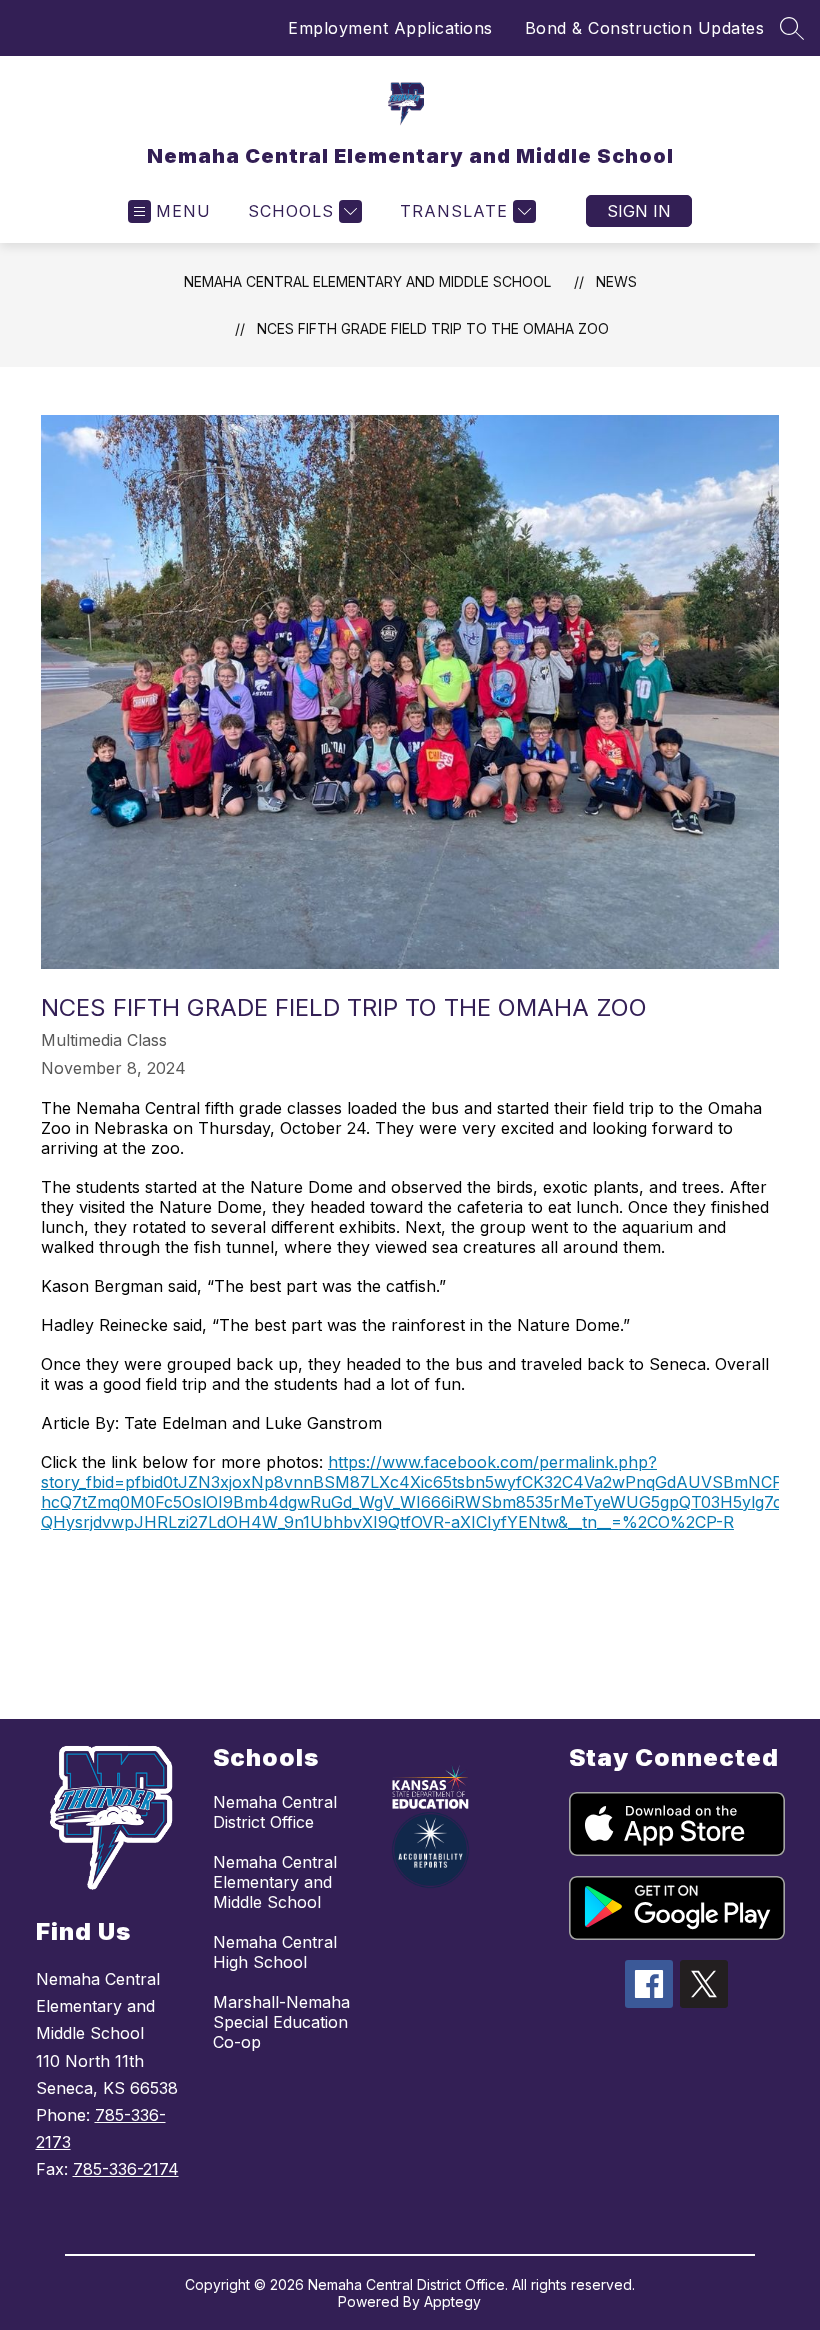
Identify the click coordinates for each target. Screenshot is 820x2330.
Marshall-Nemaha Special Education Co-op (281, 2022)
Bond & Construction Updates (645, 28)
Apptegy (452, 2301)
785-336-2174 (126, 2169)
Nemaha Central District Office (275, 1812)
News (616, 281)
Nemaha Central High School (275, 1952)
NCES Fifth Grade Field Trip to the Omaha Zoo (433, 328)
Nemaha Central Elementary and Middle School (367, 281)
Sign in (639, 211)
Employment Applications (390, 28)
